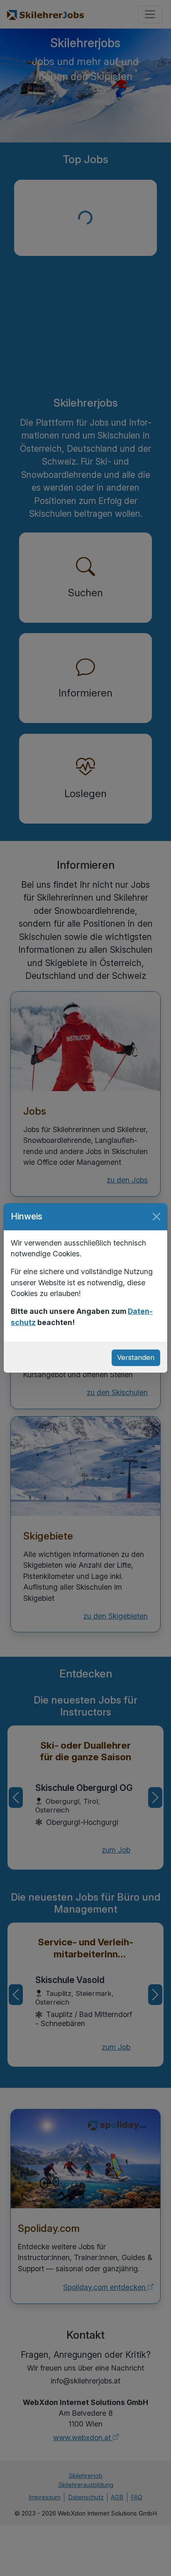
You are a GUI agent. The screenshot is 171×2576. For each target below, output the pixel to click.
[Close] (156, 1217)
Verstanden (136, 1357)
